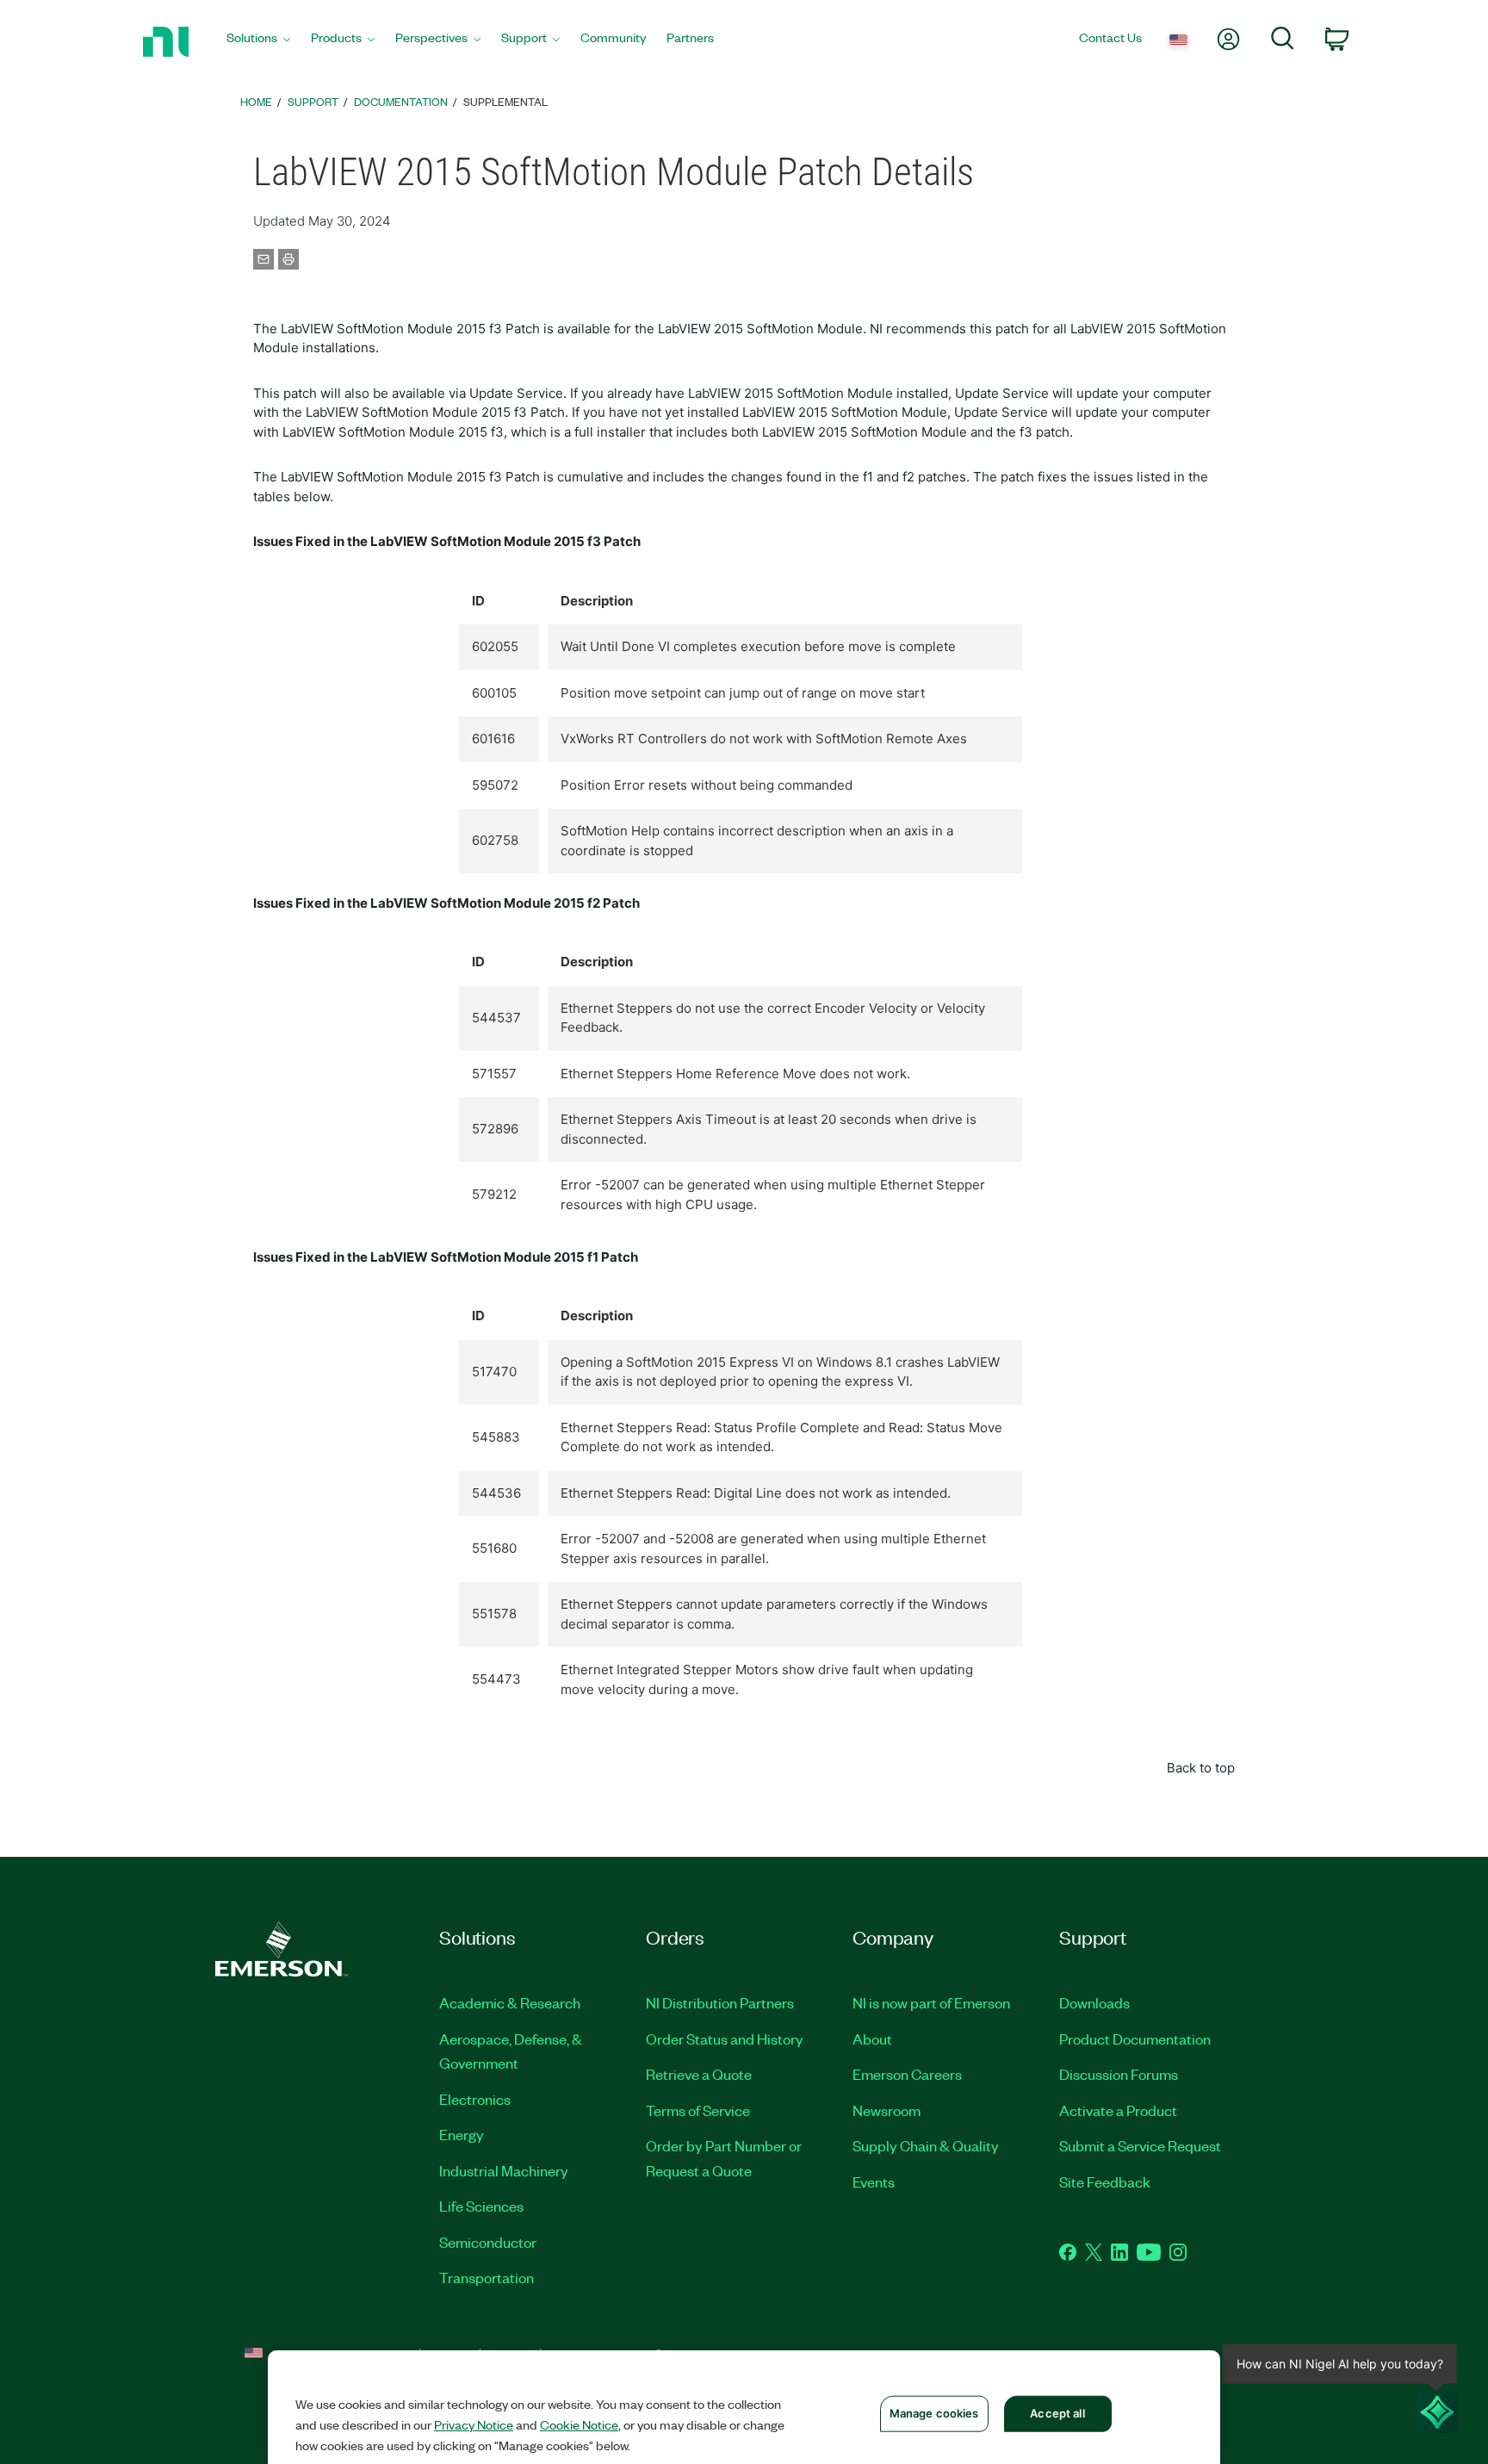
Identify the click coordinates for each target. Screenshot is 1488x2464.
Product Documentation (1135, 2039)
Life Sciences (481, 2206)
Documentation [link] (401, 101)
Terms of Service (698, 2110)
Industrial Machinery (504, 2170)
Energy (462, 2134)
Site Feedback (1105, 2182)
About (872, 2039)
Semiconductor (488, 2242)
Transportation (487, 2277)
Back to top (1201, 1768)
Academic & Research (510, 2002)
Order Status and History (725, 2039)
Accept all (1057, 2413)
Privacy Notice (474, 2424)
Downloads (1094, 2002)
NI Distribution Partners (720, 2002)
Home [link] (256, 101)
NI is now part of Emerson (931, 2002)
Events (874, 2182)
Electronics (475, 2099)
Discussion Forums (1119, 2074)
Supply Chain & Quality (926, 2145)
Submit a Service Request (1140, 2145)
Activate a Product (1118, 2110)
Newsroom (887, 2110)
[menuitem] (258, 42)
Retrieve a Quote (699, 2074)
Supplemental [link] (505, 101)
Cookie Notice (579, 2424)
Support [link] (313, 101)
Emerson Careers (907, 2074)
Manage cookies (934, 2413)
